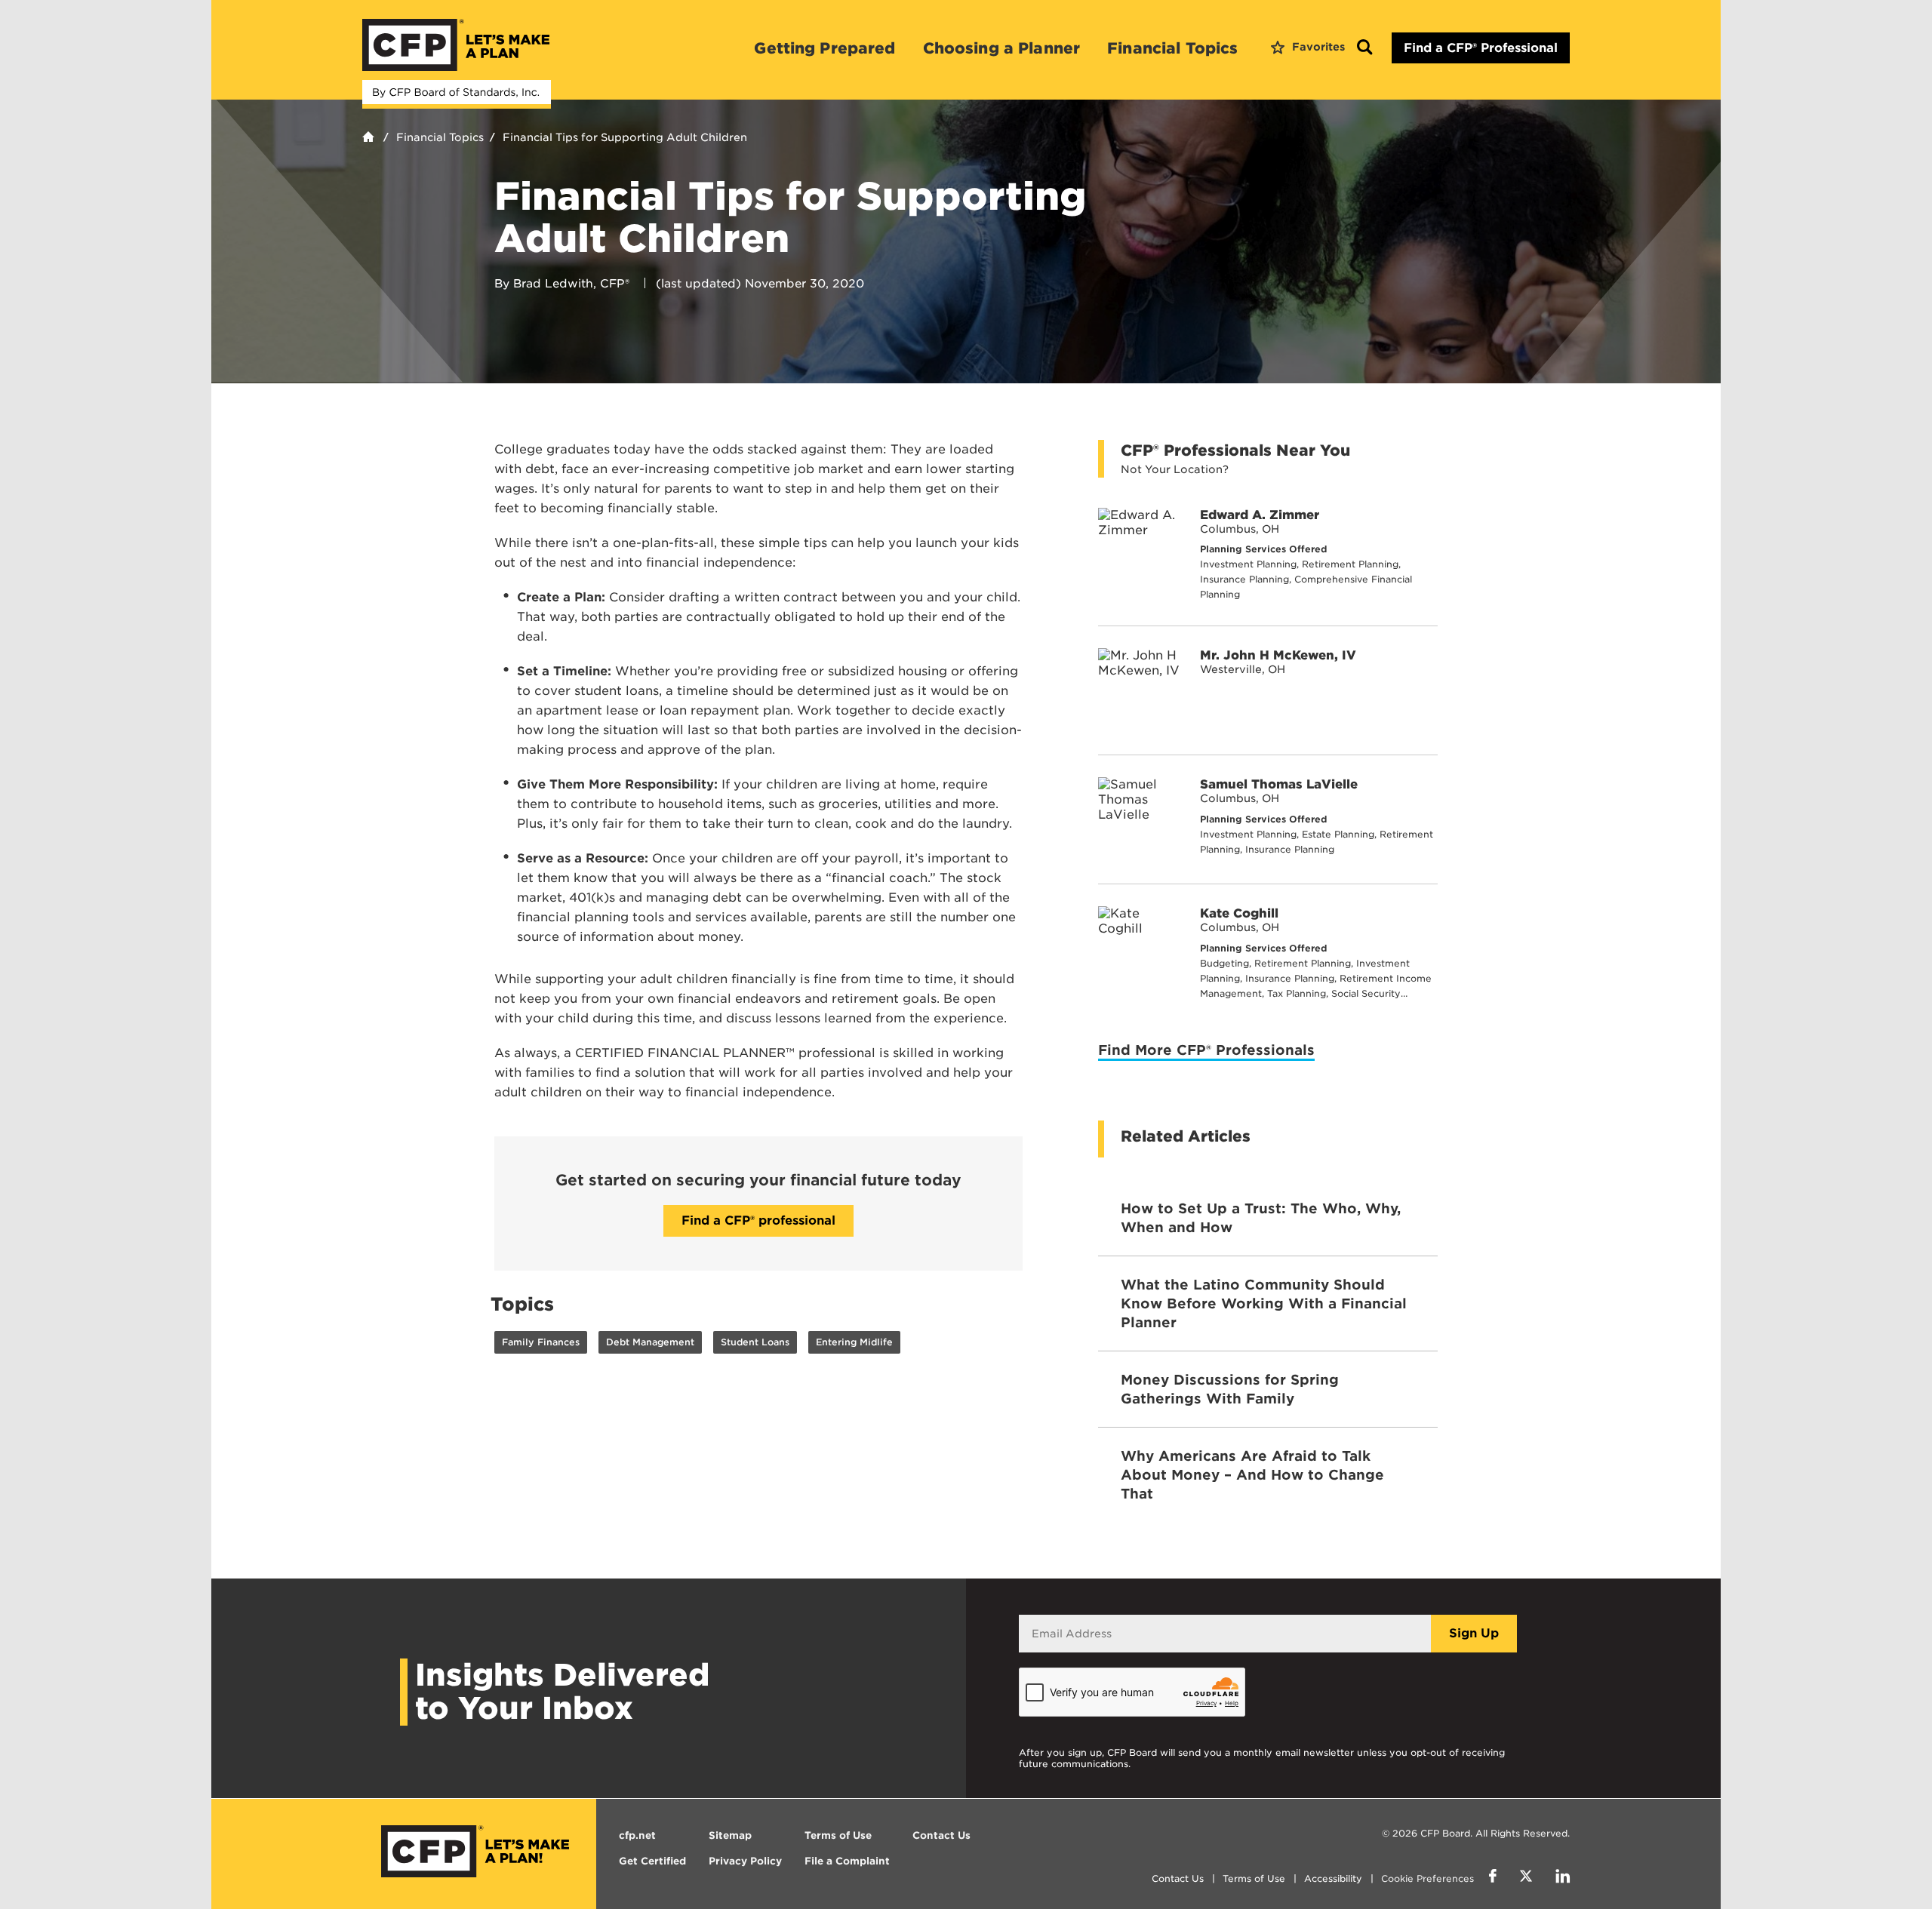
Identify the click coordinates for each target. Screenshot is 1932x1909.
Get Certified (652, 1861)
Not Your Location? (1175, 469)
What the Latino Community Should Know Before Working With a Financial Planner (1264, 1303)
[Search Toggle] (1364, 48)
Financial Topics (1172, 48)
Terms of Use (1254, 1878)
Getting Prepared (824, 48)
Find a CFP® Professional (1481, 48)
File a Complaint (847, 1861)
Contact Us (1178, 1878)
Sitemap (730, 1835)
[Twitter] (1526, 1878)
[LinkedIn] (1563, 1878)
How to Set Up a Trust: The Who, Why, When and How (1261, 1218)
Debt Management (650, 1342)
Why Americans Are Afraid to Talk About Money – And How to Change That (1252, 1475)
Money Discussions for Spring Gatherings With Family (1230, 1389)
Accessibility (1333, 1878)
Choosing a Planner (1002, 48)
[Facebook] (1493, 1878)
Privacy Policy (745, 1861)
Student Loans (755, 1342)
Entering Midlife (854, 1342)
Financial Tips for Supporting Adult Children (625, 137)
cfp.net (637, 1835)
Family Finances (541, 1342)
